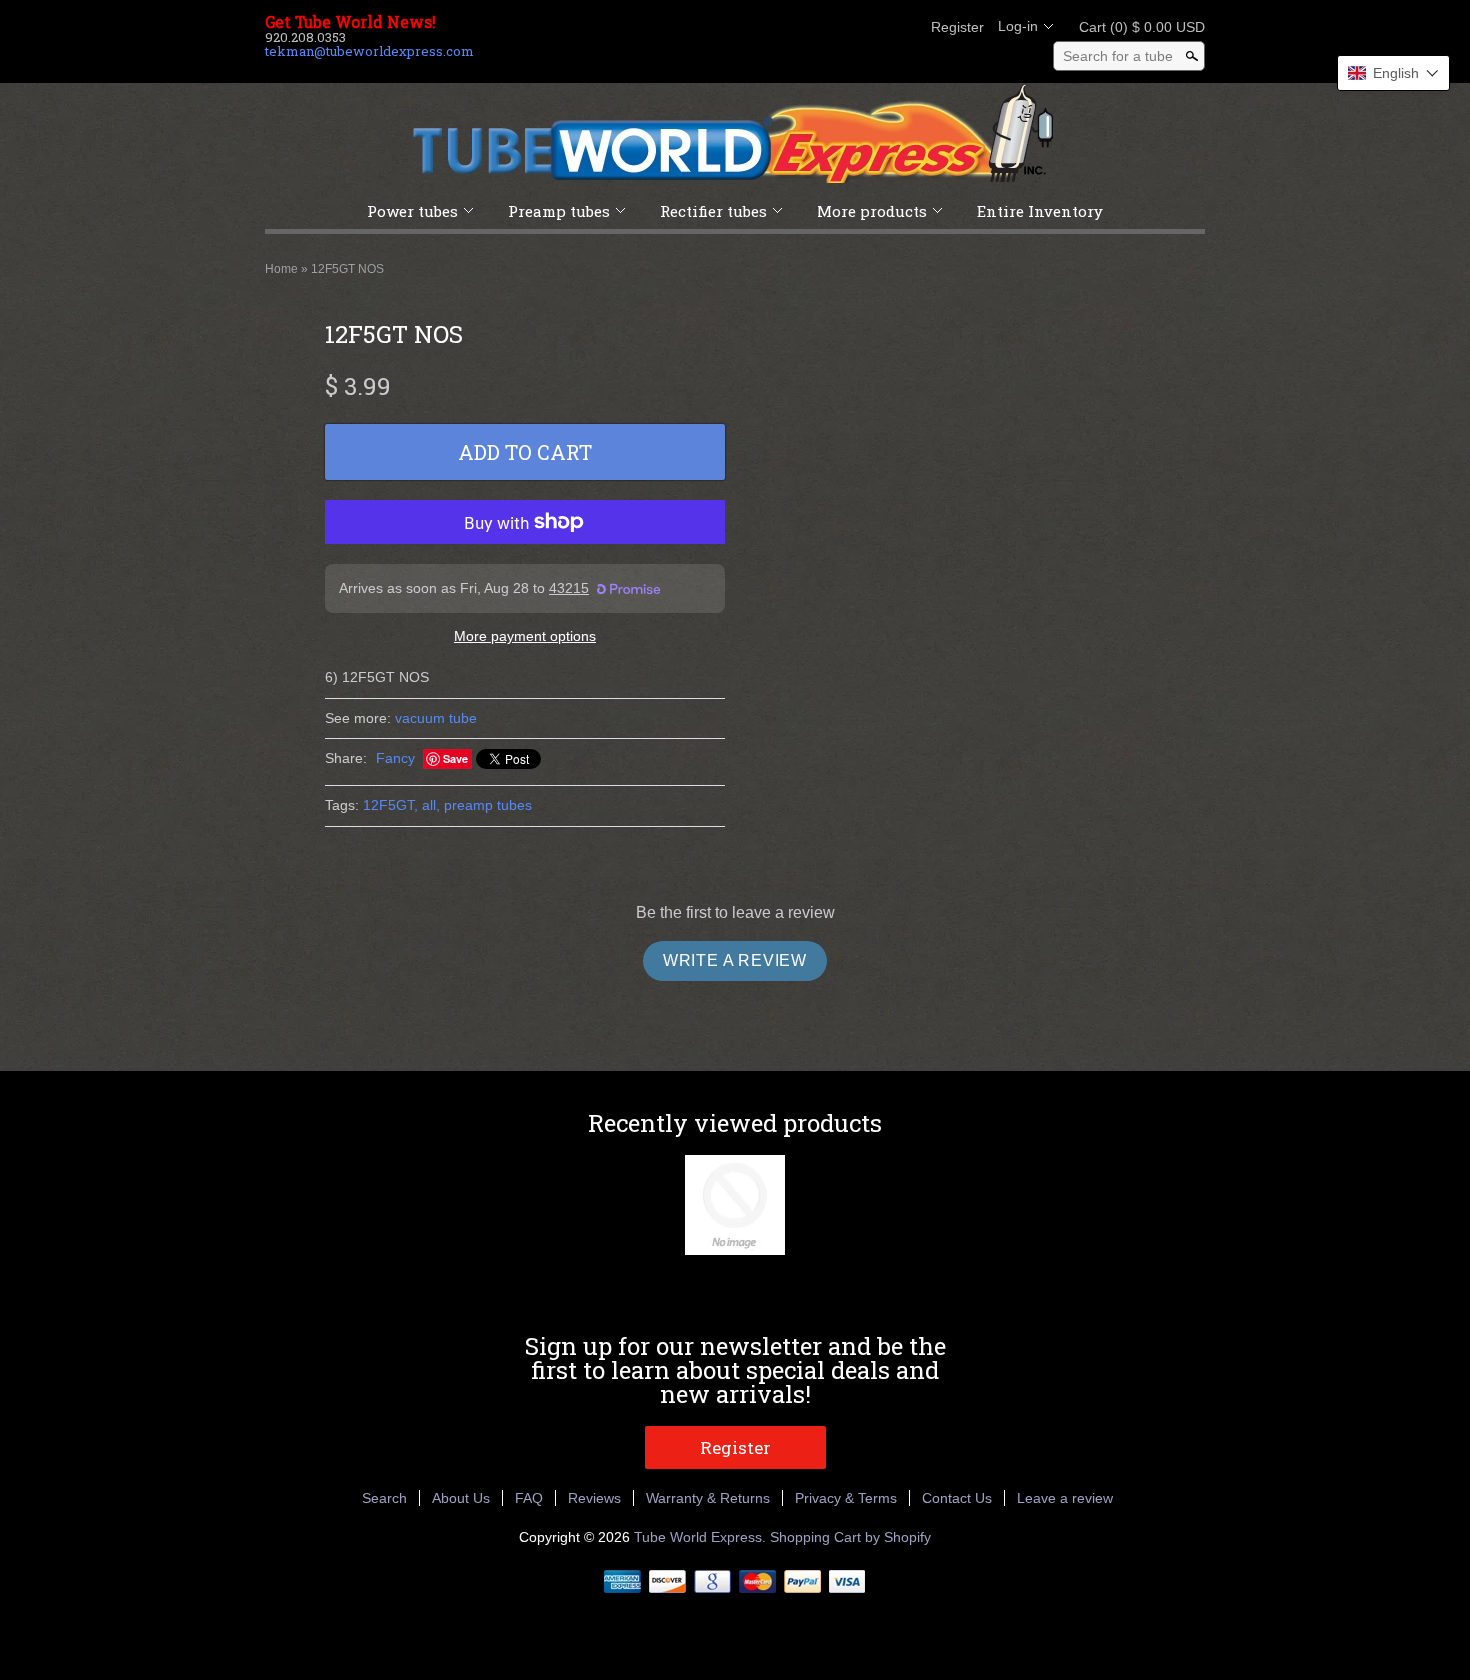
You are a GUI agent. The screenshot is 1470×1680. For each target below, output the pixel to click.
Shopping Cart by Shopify (850, 1537)
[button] (1393, 73)
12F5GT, (390, 805)
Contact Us (957, 1498)
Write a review (735, 960)
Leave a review (1065, 1498)
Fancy (395, 758)
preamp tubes (488, 805)
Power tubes (412, 211)
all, (431, 805)
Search (384, 1498)
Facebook (799, 27)
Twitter (833, 27)
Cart (1136, 27)
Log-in (1018, 26)
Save (455, 758)
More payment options (525, 636)
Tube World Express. (702, 1537)
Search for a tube (1118, 56)
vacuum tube (436, 718)
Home (281, 269)
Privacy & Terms (846, 1498)
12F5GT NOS (347, 269)
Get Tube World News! (350, 22)
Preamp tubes (559, 211)
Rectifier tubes (713, 211)
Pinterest (867, 27)
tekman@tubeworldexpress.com (369, 51)
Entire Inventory (1040, 211)
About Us (461, 1498)
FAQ (529, 1498)
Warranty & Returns (708, 1498)
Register (957, 27)
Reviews (594, 1498)
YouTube (901, 27)
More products (872, 211)
